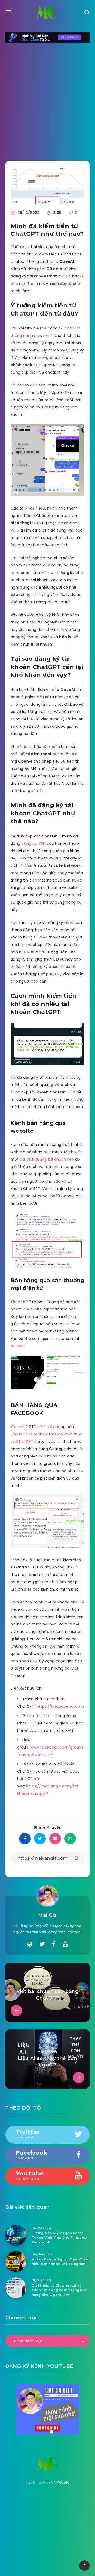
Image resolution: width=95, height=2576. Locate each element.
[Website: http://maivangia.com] (30, 1944)
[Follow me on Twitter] (42, 1944)
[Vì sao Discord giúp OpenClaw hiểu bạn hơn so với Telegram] (16, 2262)
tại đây (17, 1346)
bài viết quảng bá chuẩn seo (46, 1159)
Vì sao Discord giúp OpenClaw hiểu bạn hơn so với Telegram (60, 2262)
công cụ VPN (34, 843)
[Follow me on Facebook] (54, 1944)
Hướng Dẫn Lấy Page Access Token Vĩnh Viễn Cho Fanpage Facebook (59, 2238)
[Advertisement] (47, 98)
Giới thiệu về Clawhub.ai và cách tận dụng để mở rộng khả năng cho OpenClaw (59, 2290)
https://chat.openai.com (60, 1706)
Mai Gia (47, 1915)
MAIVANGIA (60, 2482)
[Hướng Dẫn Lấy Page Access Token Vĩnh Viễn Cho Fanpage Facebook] (16, 2235)
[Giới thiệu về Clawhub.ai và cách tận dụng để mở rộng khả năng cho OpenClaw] (16, 2288)
